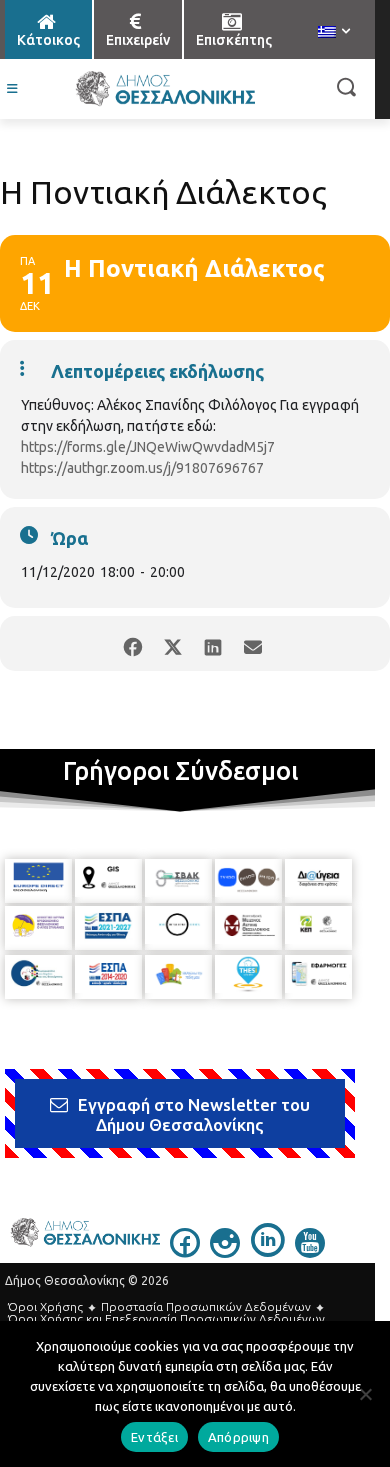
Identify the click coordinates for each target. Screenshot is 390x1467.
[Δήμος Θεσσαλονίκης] (165, 89)
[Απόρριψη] (365, 1394)
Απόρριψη (238, 1437)
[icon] (185, 1252)
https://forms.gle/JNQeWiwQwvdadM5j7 (148, 447)
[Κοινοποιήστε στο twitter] (172, 643)
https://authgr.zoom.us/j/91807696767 (142, 468)
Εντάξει (154, 1437)
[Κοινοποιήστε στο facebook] (132, 643)
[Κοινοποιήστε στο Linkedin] (212, 643)
